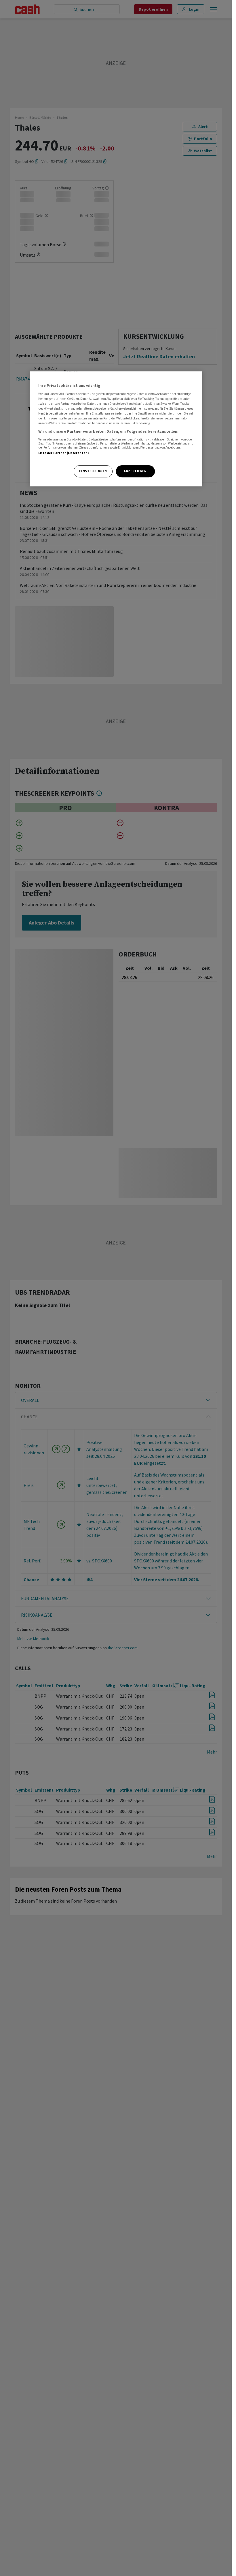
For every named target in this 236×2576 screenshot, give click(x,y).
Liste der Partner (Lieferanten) (64, 453)
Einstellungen (93, 471)
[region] (116, 429)
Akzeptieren (135, 471)
